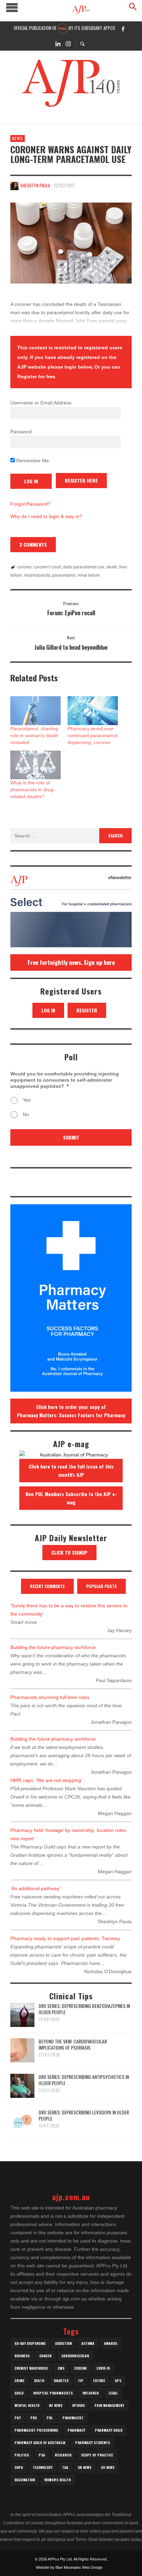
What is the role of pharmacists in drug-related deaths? (33, 790)
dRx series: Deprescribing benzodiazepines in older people (84, 2009)
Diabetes (61, 2381)
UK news (85, 2467)
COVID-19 (103, 2368)
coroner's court (47, 567)
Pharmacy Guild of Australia (40, 2443)
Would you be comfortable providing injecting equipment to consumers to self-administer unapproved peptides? (65, 1080)
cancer (45, 2356)
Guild (19, 2393)
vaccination (25, 2480)
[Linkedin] (58, 43)
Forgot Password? (30, 504)
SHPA (19, 2467)
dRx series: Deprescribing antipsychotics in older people (84, 2080)
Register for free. (37, 377)
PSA (42, 2455)
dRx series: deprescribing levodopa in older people (84, 2115)
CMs (61, 2368)
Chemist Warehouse (31, 2368)
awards (111, 2343)
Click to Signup (69, 1552)
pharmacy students (93, 2443)
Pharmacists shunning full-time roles (50, 1697)
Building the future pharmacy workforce (53, 1647)
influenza (91, 2393)
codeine (80, 2368)
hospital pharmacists (53, 2393)
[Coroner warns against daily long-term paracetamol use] (71, 243)
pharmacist (73, 2418)
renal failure (89, 575)
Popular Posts (102, 1586)
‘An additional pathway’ (35, 1888)
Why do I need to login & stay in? (46, 516)
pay (18, 2418)
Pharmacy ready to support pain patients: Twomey (65, 1938)
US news (108, 2467)
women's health (58, 2480)
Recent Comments (47, 1586)
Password (21, 432)
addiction (63, 2343)
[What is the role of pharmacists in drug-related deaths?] (35, 765)
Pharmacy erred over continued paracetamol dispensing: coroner (93, 735)
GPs (118, 2381)
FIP (81, 2381)
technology (43, 2467)
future (99, 2381)
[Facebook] (123, 29)
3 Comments (33, 544)
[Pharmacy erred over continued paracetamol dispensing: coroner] (93, 710)
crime (19, 2381)
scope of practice (97, 2455)
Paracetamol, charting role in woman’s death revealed (34, 735)
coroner (24, 567)
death (112, 567)
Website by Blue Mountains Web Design (69, 2567)
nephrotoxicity (37, 575)
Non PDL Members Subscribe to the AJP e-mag (71, 1498)
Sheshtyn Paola (35, 185)
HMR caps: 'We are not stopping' (46, 1780)
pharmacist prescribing (36, 2430)
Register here (81, 480)
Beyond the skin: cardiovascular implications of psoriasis (73, 2044)
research (63, 2455)
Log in (48, 1010)
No (26, 1114)
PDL (50, 2418)
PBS (34, 2418)
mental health (27, 2405)
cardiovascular (75, 2356)
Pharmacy (76, 2430)
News (18, 138)
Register (87, 1010)
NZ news (56, 2405)
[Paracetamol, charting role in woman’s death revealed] (35, 710)
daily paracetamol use (84, 567)
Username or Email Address (41, 403)
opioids (78, 2405)
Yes (27, 1100)
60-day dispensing (30, 2343)
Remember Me (32, 461)
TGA (65, 2467)
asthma (88, 2343)
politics (22, 2455)
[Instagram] (68, 43)
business (22, 2356)
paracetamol (64, 575)
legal (113, 2393)
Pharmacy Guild (109, 2430)
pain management (109, 2405)
